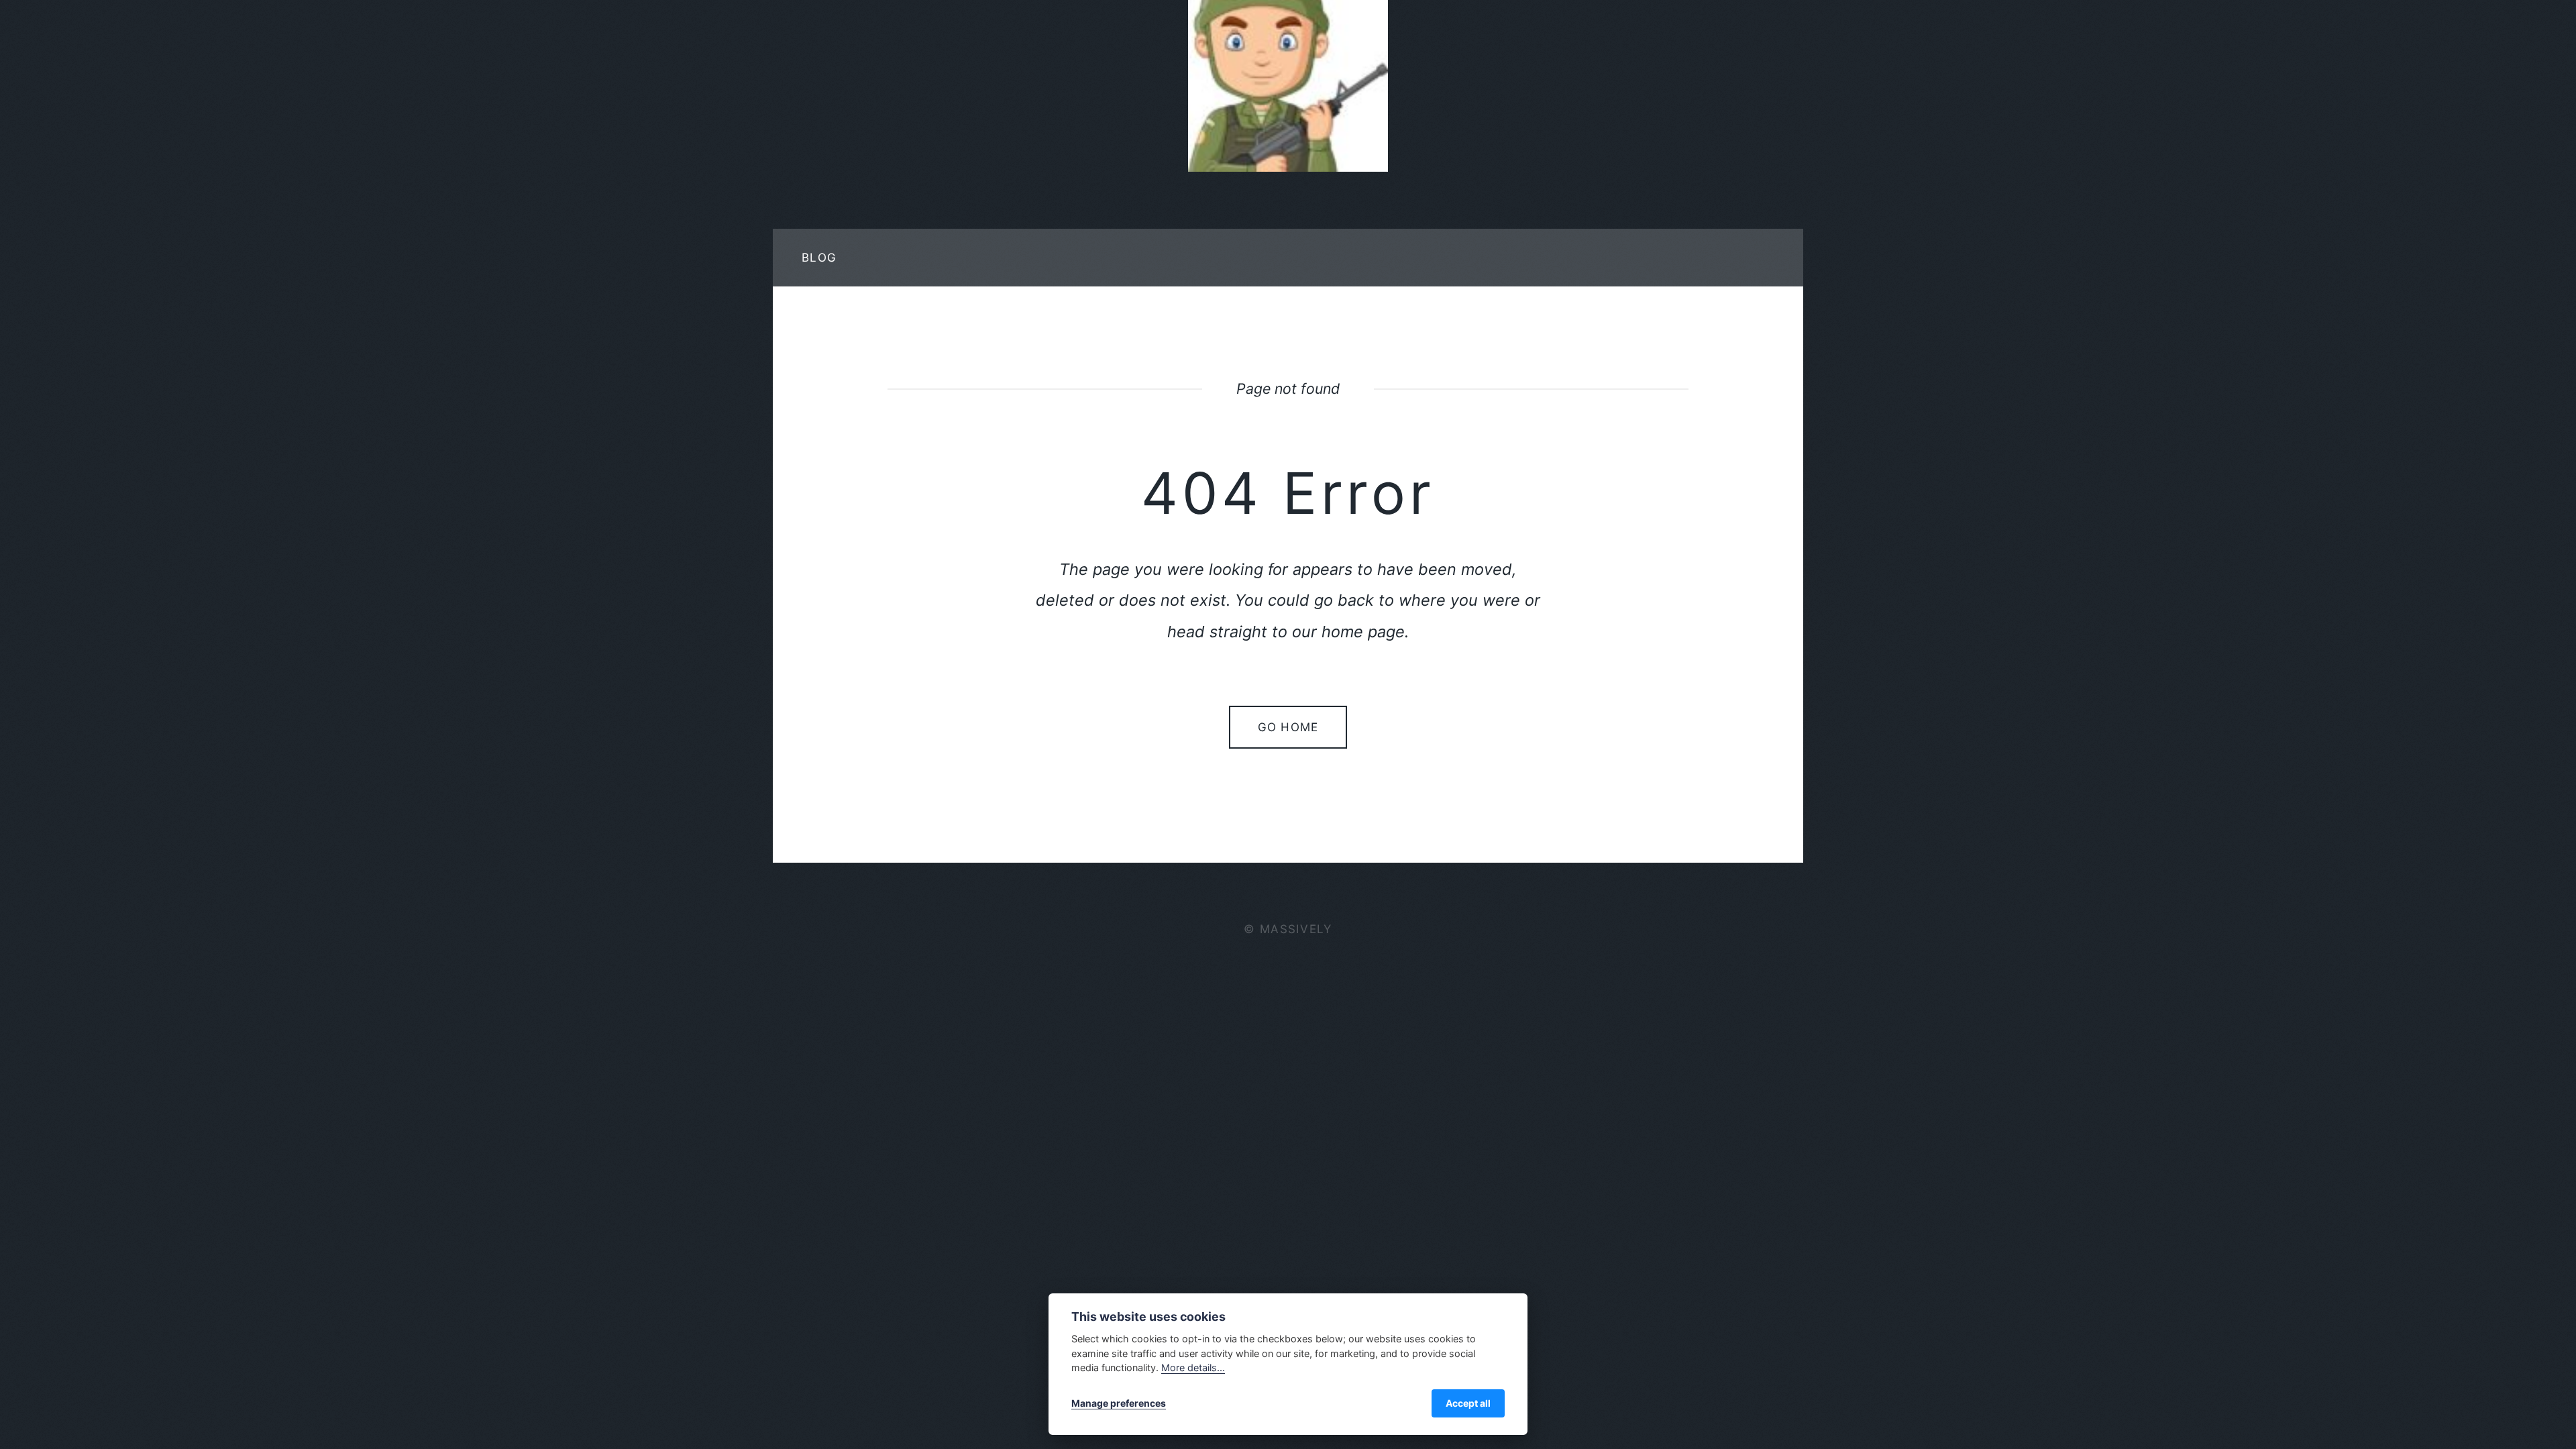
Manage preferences (1119, 1403)
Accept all (1468, 1403)
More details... (1193, 1367)
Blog (819, 257)
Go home (1288, 727)
